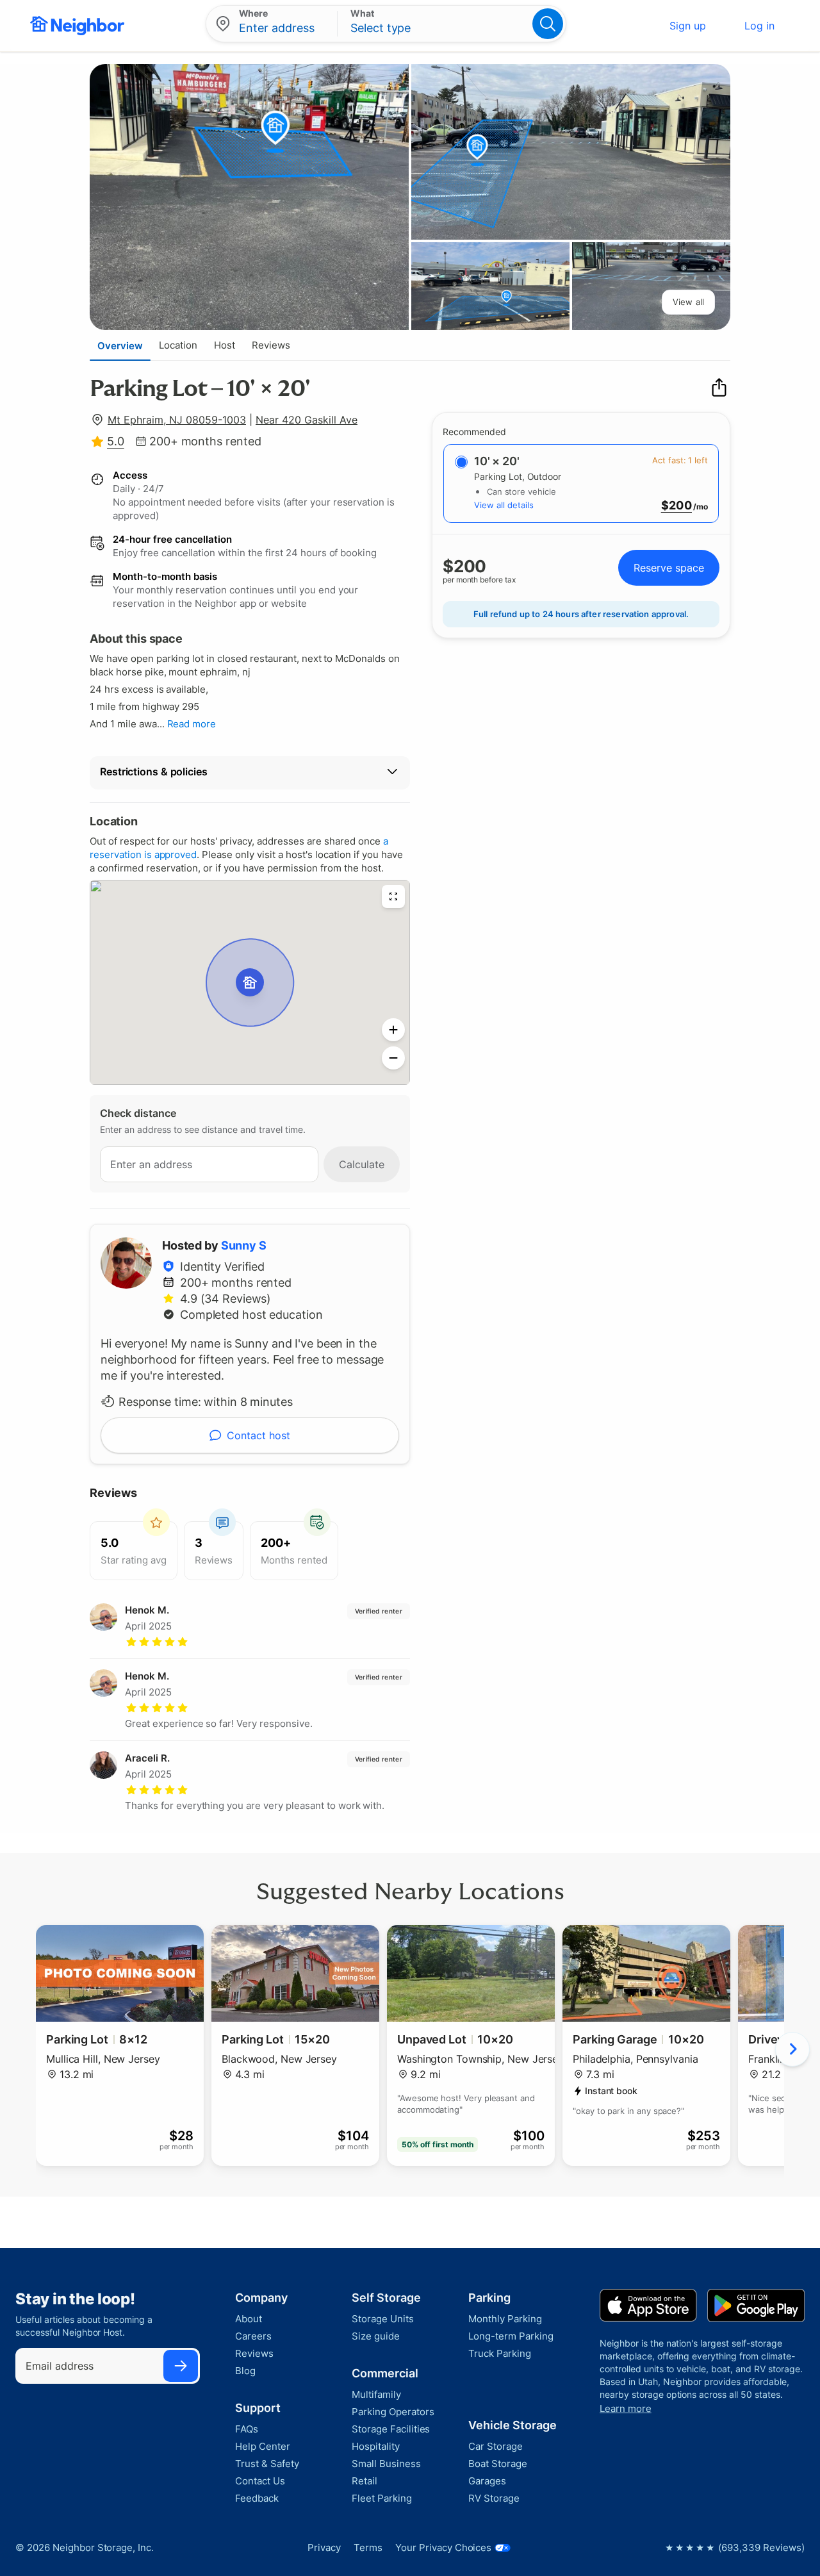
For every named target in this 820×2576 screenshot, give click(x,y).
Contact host (258, 1435)
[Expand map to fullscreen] (393, 896)
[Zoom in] (393, 1030)
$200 (676, 506)
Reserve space (669, 568)
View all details (504, 505)
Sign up (688, 26)
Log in (759, 26)
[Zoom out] (393, 1058)
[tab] (120, 345)
